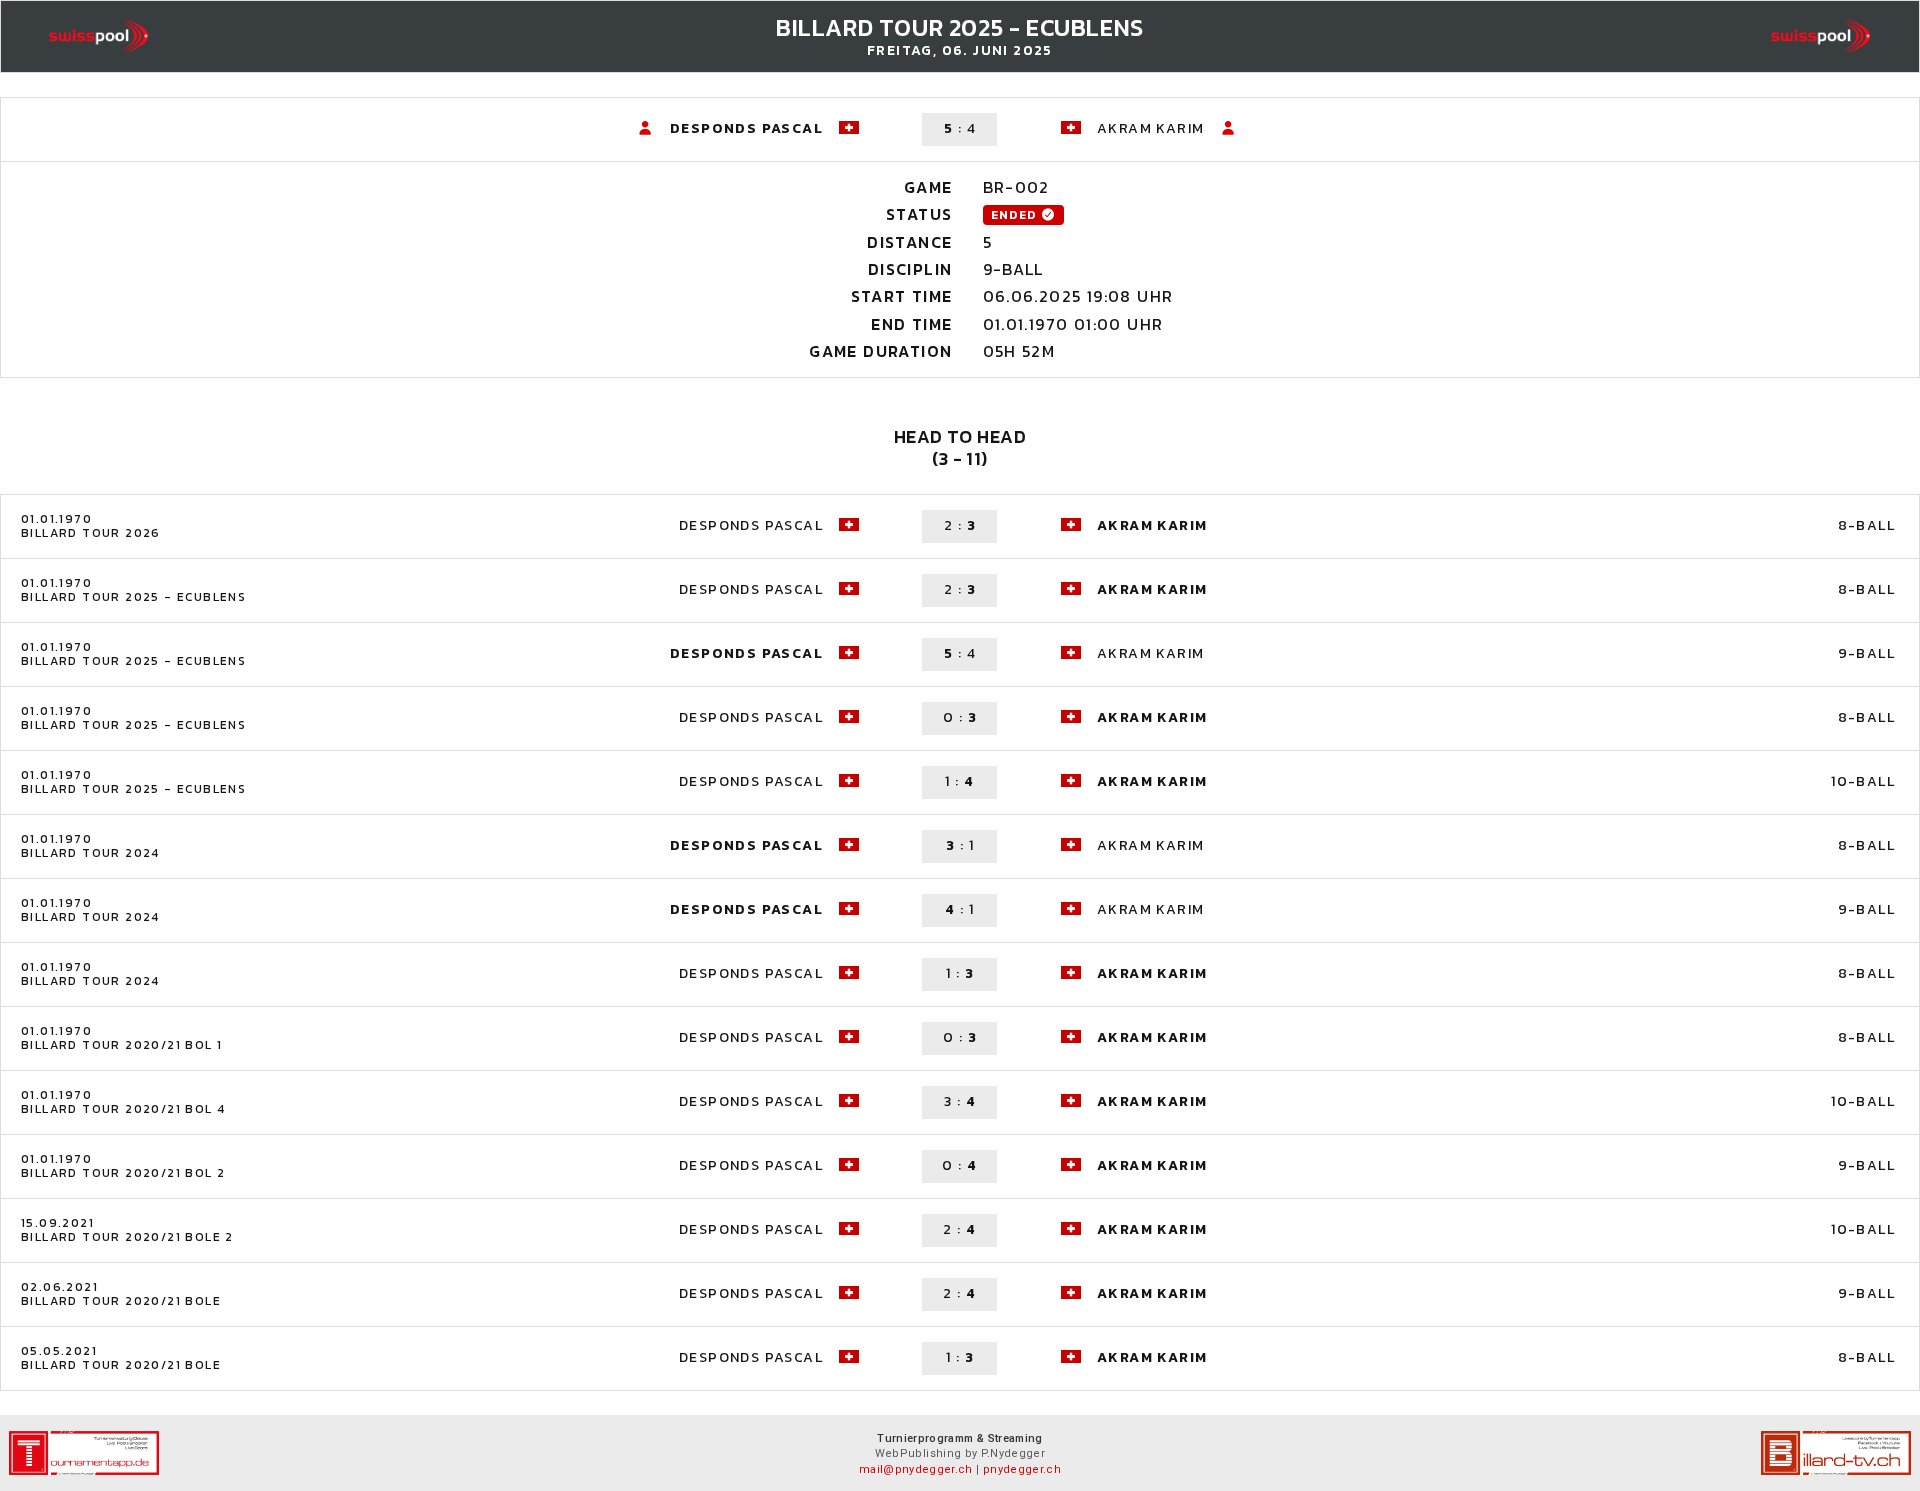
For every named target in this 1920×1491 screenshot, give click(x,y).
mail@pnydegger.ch (916, 1469)
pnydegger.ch (1022, 1469)
